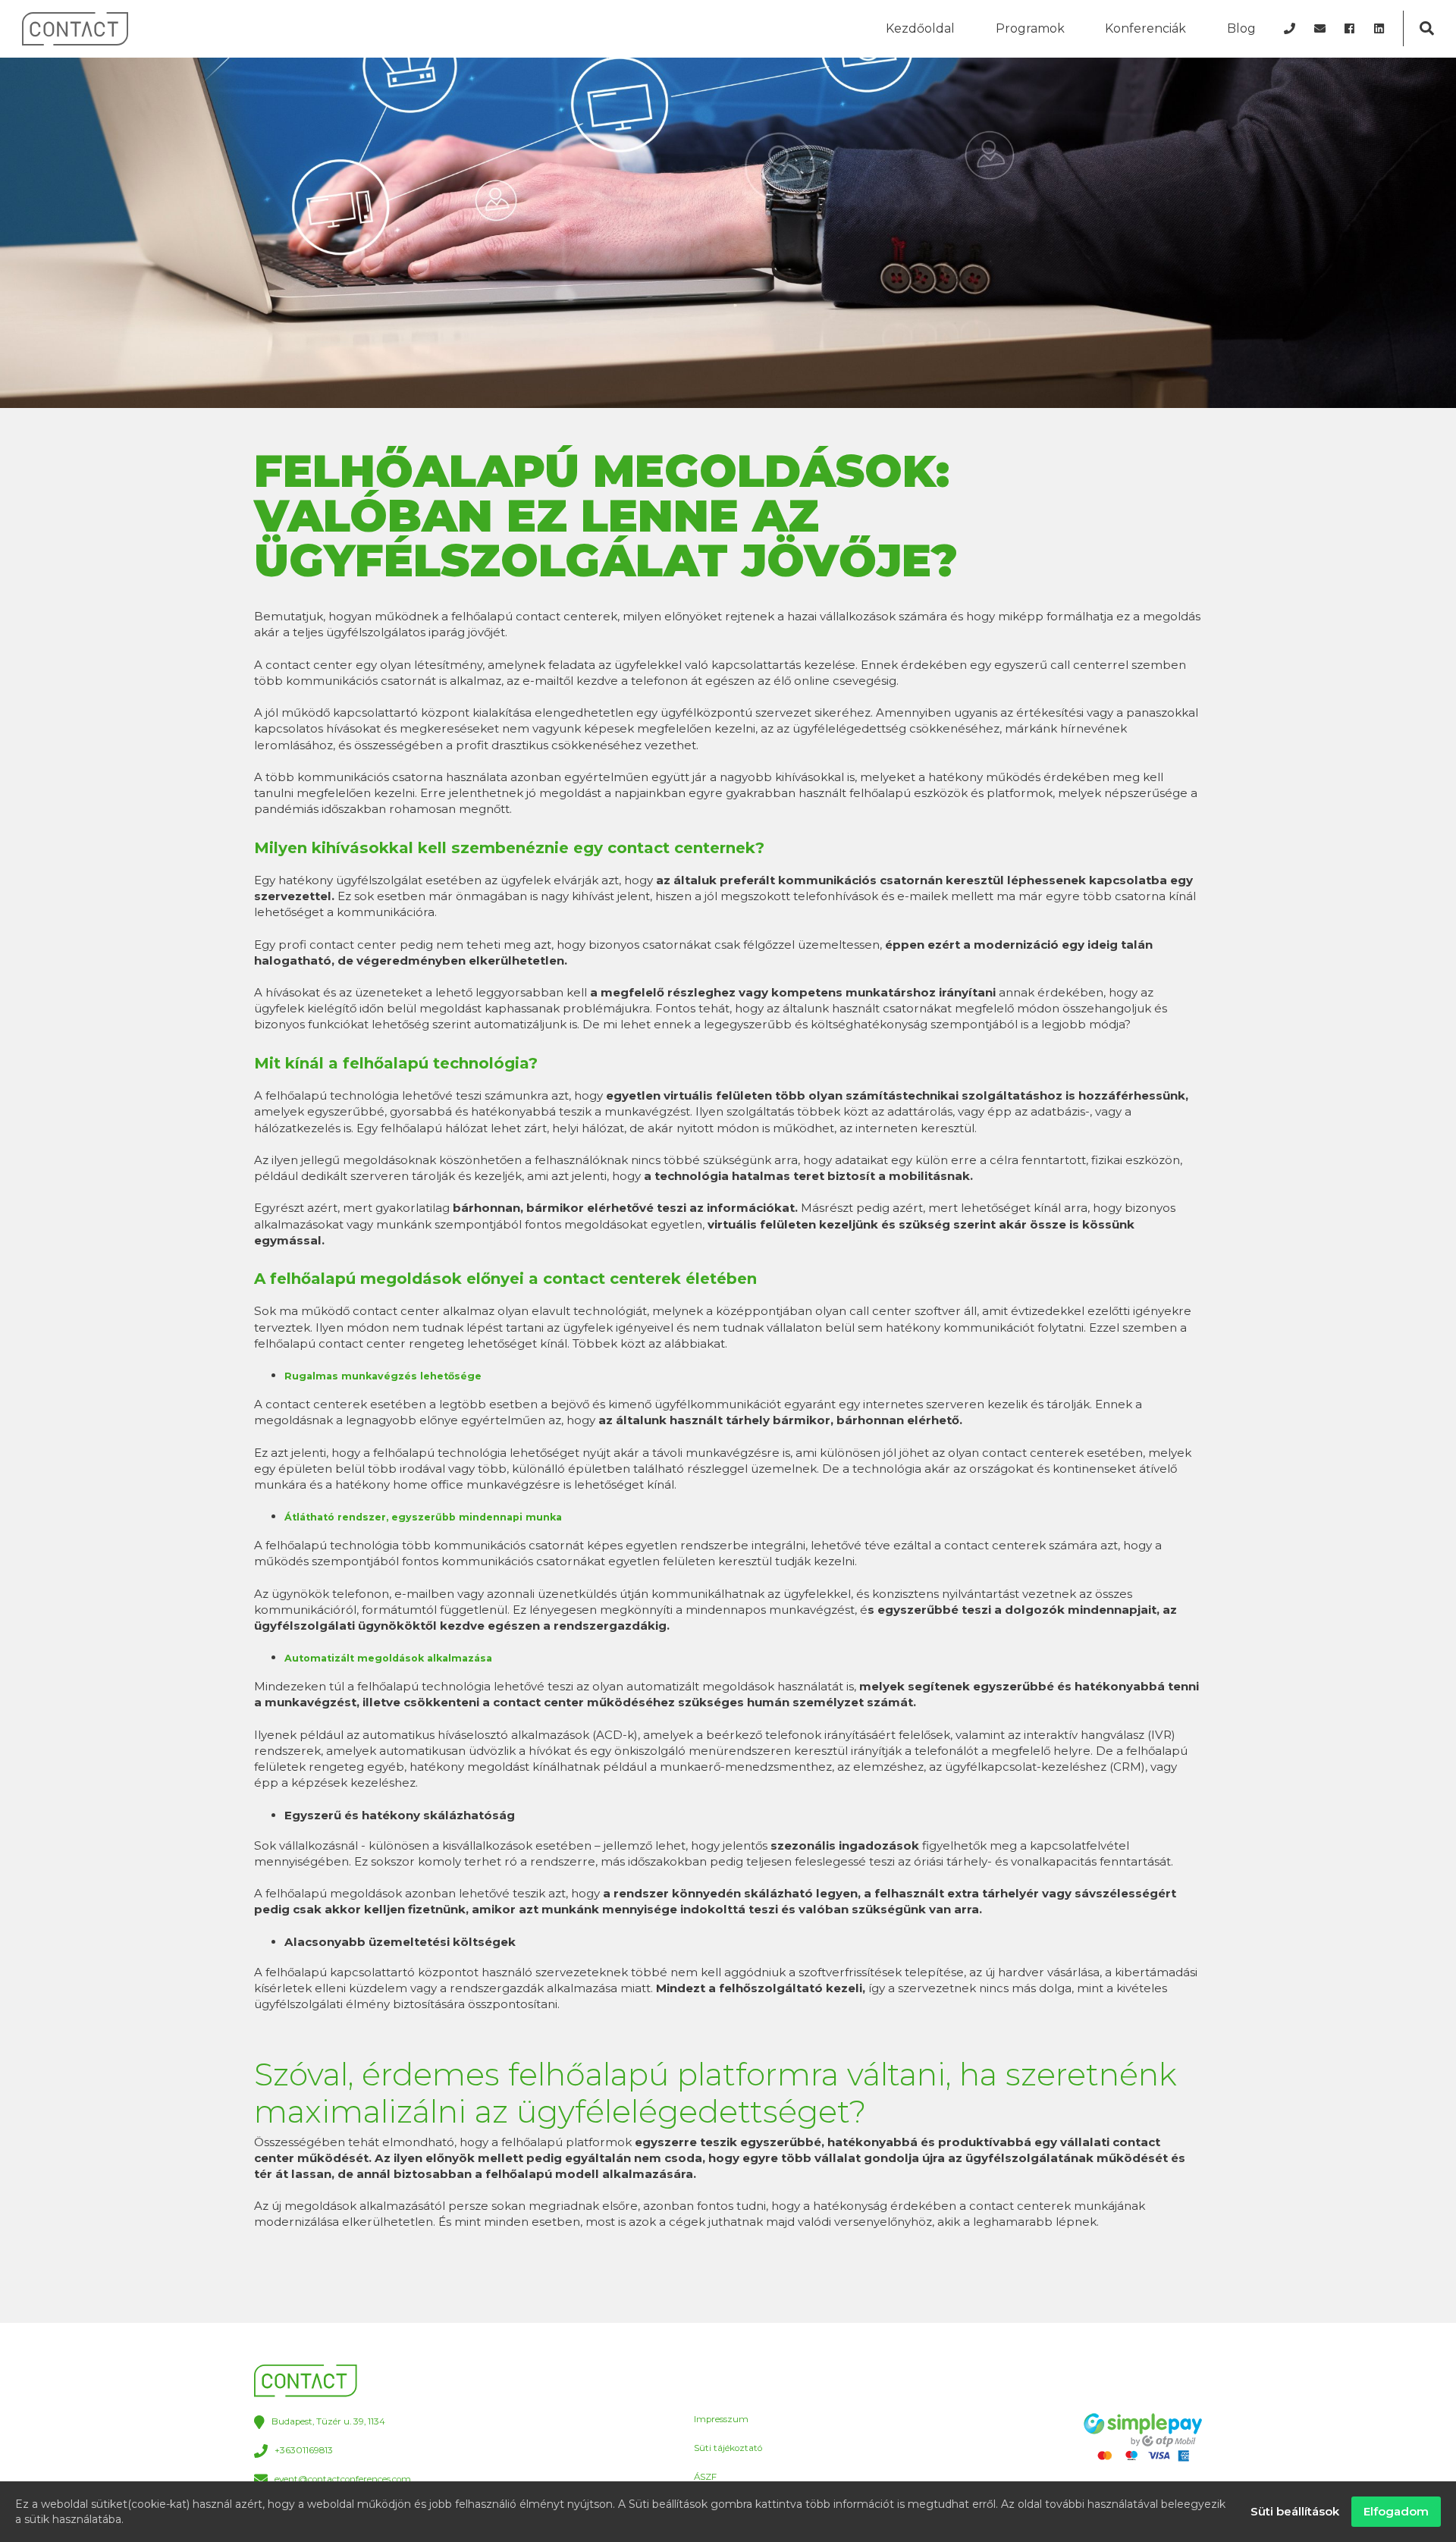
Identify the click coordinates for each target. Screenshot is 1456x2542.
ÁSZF (705, 2477)
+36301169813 (304, 2451)
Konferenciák (1145, 28)
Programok (1030, 28)
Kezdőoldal (920, 28)
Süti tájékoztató (728, 2448)
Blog (1241, 28)
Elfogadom (1396, 2511)
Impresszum (721, 2419)
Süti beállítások (1295, 2511)
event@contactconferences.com (343, 2479)
